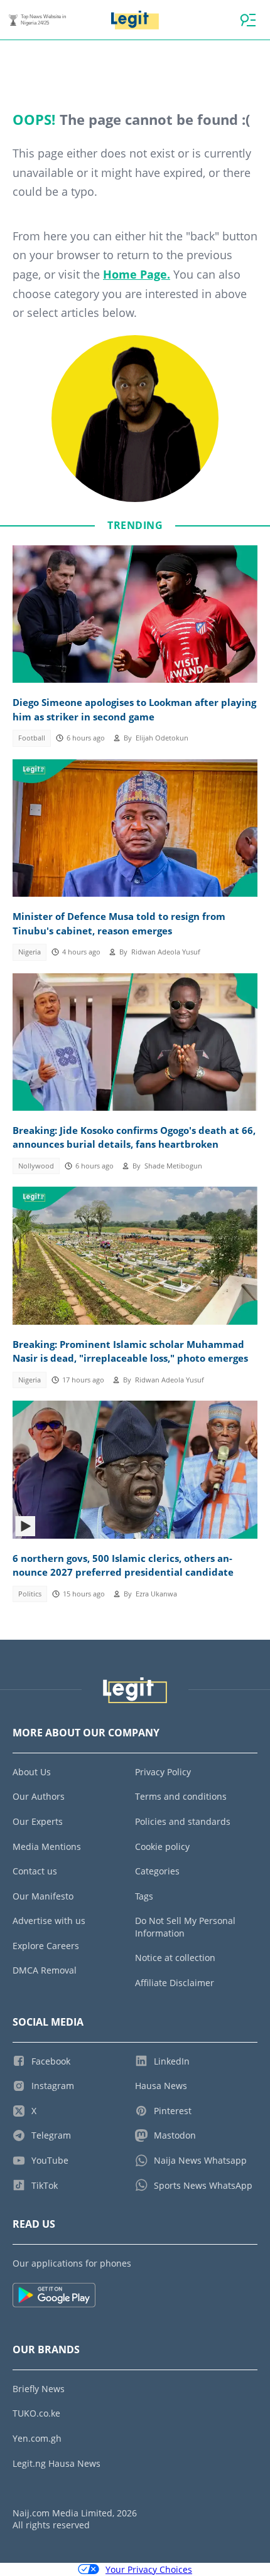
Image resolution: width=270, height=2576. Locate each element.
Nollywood (36, 1166)
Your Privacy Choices (149, 2569)
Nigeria (30, 952)
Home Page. (137, 274)
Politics (30, 1594)
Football (32, 738)
